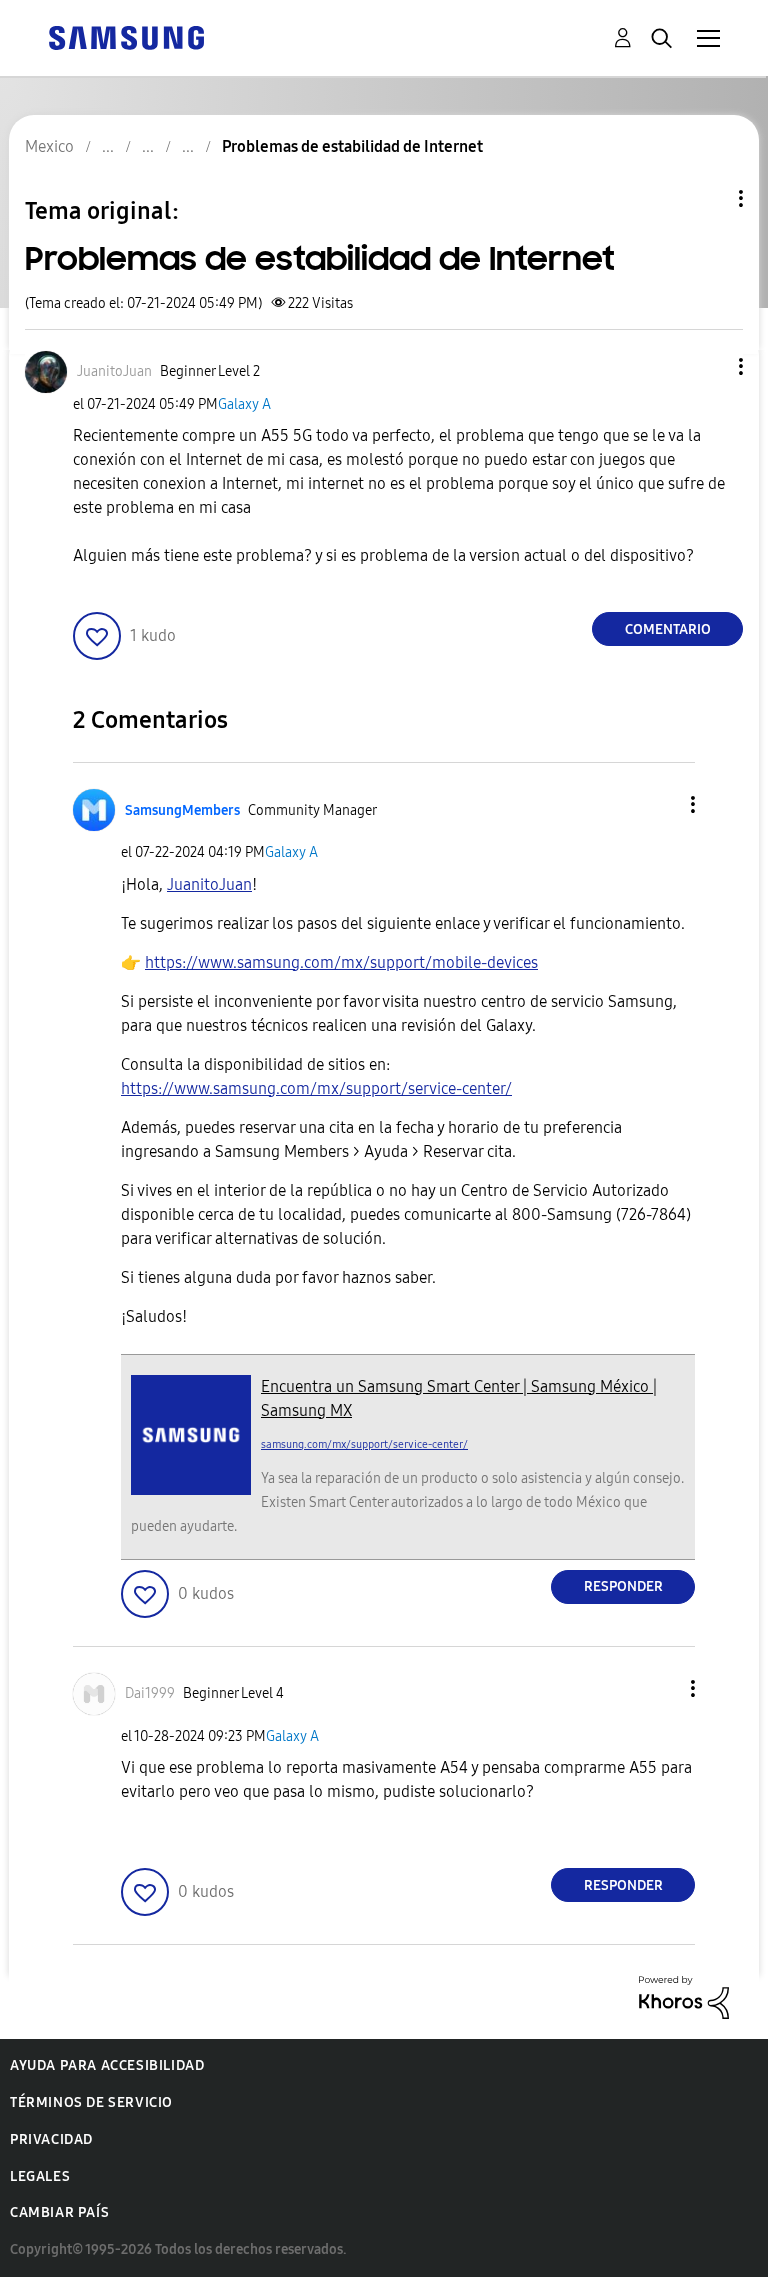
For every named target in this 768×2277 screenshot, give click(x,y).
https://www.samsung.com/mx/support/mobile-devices (341, 962)
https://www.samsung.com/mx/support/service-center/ (316, 1088)
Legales (40, 2176)
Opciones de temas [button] (707, 198)
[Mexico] (126, 36)
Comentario (668, 629)
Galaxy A (244, 404)
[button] (708, 366)
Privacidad (51, 2139)
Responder (623, 1586)
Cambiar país (59, 2212)
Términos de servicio (91, 2102)
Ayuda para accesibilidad (107, 2065)
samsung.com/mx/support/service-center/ (364, 1444)
